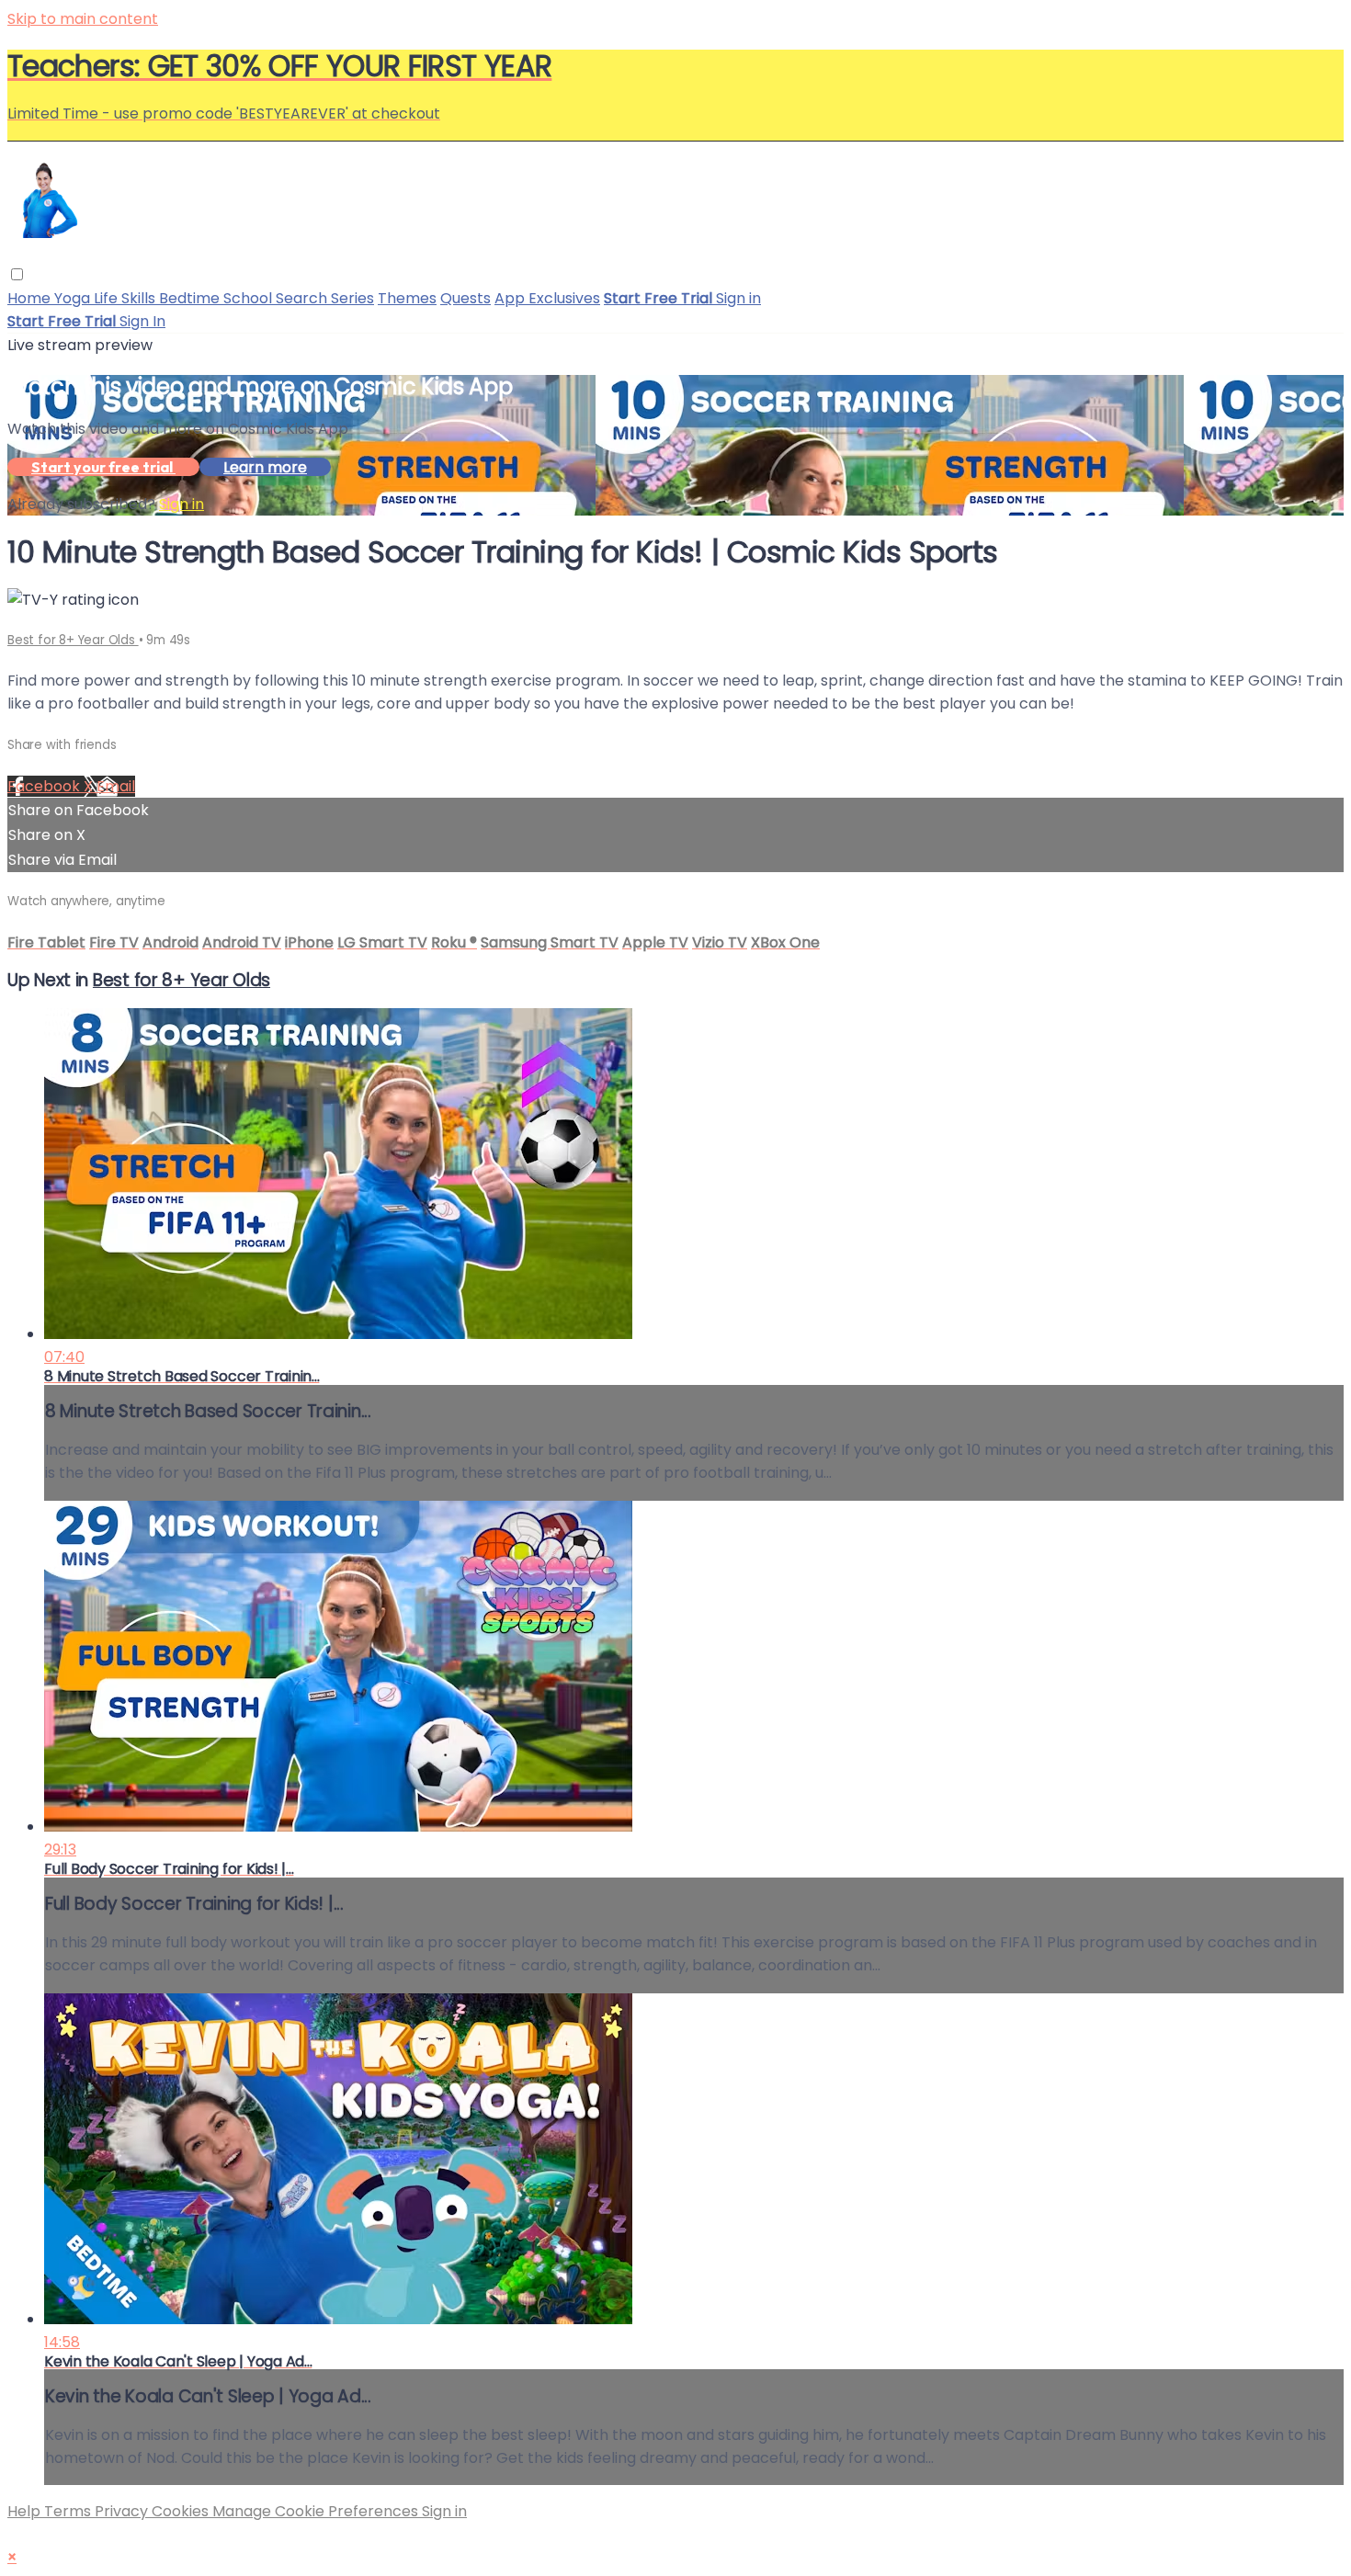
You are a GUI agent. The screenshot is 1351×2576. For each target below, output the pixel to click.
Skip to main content (83, 19)
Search (303, 298)
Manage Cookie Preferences (317, 2511)
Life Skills (126, 298)
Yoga (74, 298)
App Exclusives (547, 298)
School (250, 298)
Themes (407, 298)
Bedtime (191, 298)
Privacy (123, 2511)
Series (352, 298)
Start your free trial (103, 467)
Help (26, 2511)
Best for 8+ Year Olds (73, 640)
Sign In (142, 321)
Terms (69, 2511)
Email (116, 786)
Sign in (738, 298)
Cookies (182, 2511)
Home (31, 298)
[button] (17, 274)
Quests (465, 298)
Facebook (45, 786)
